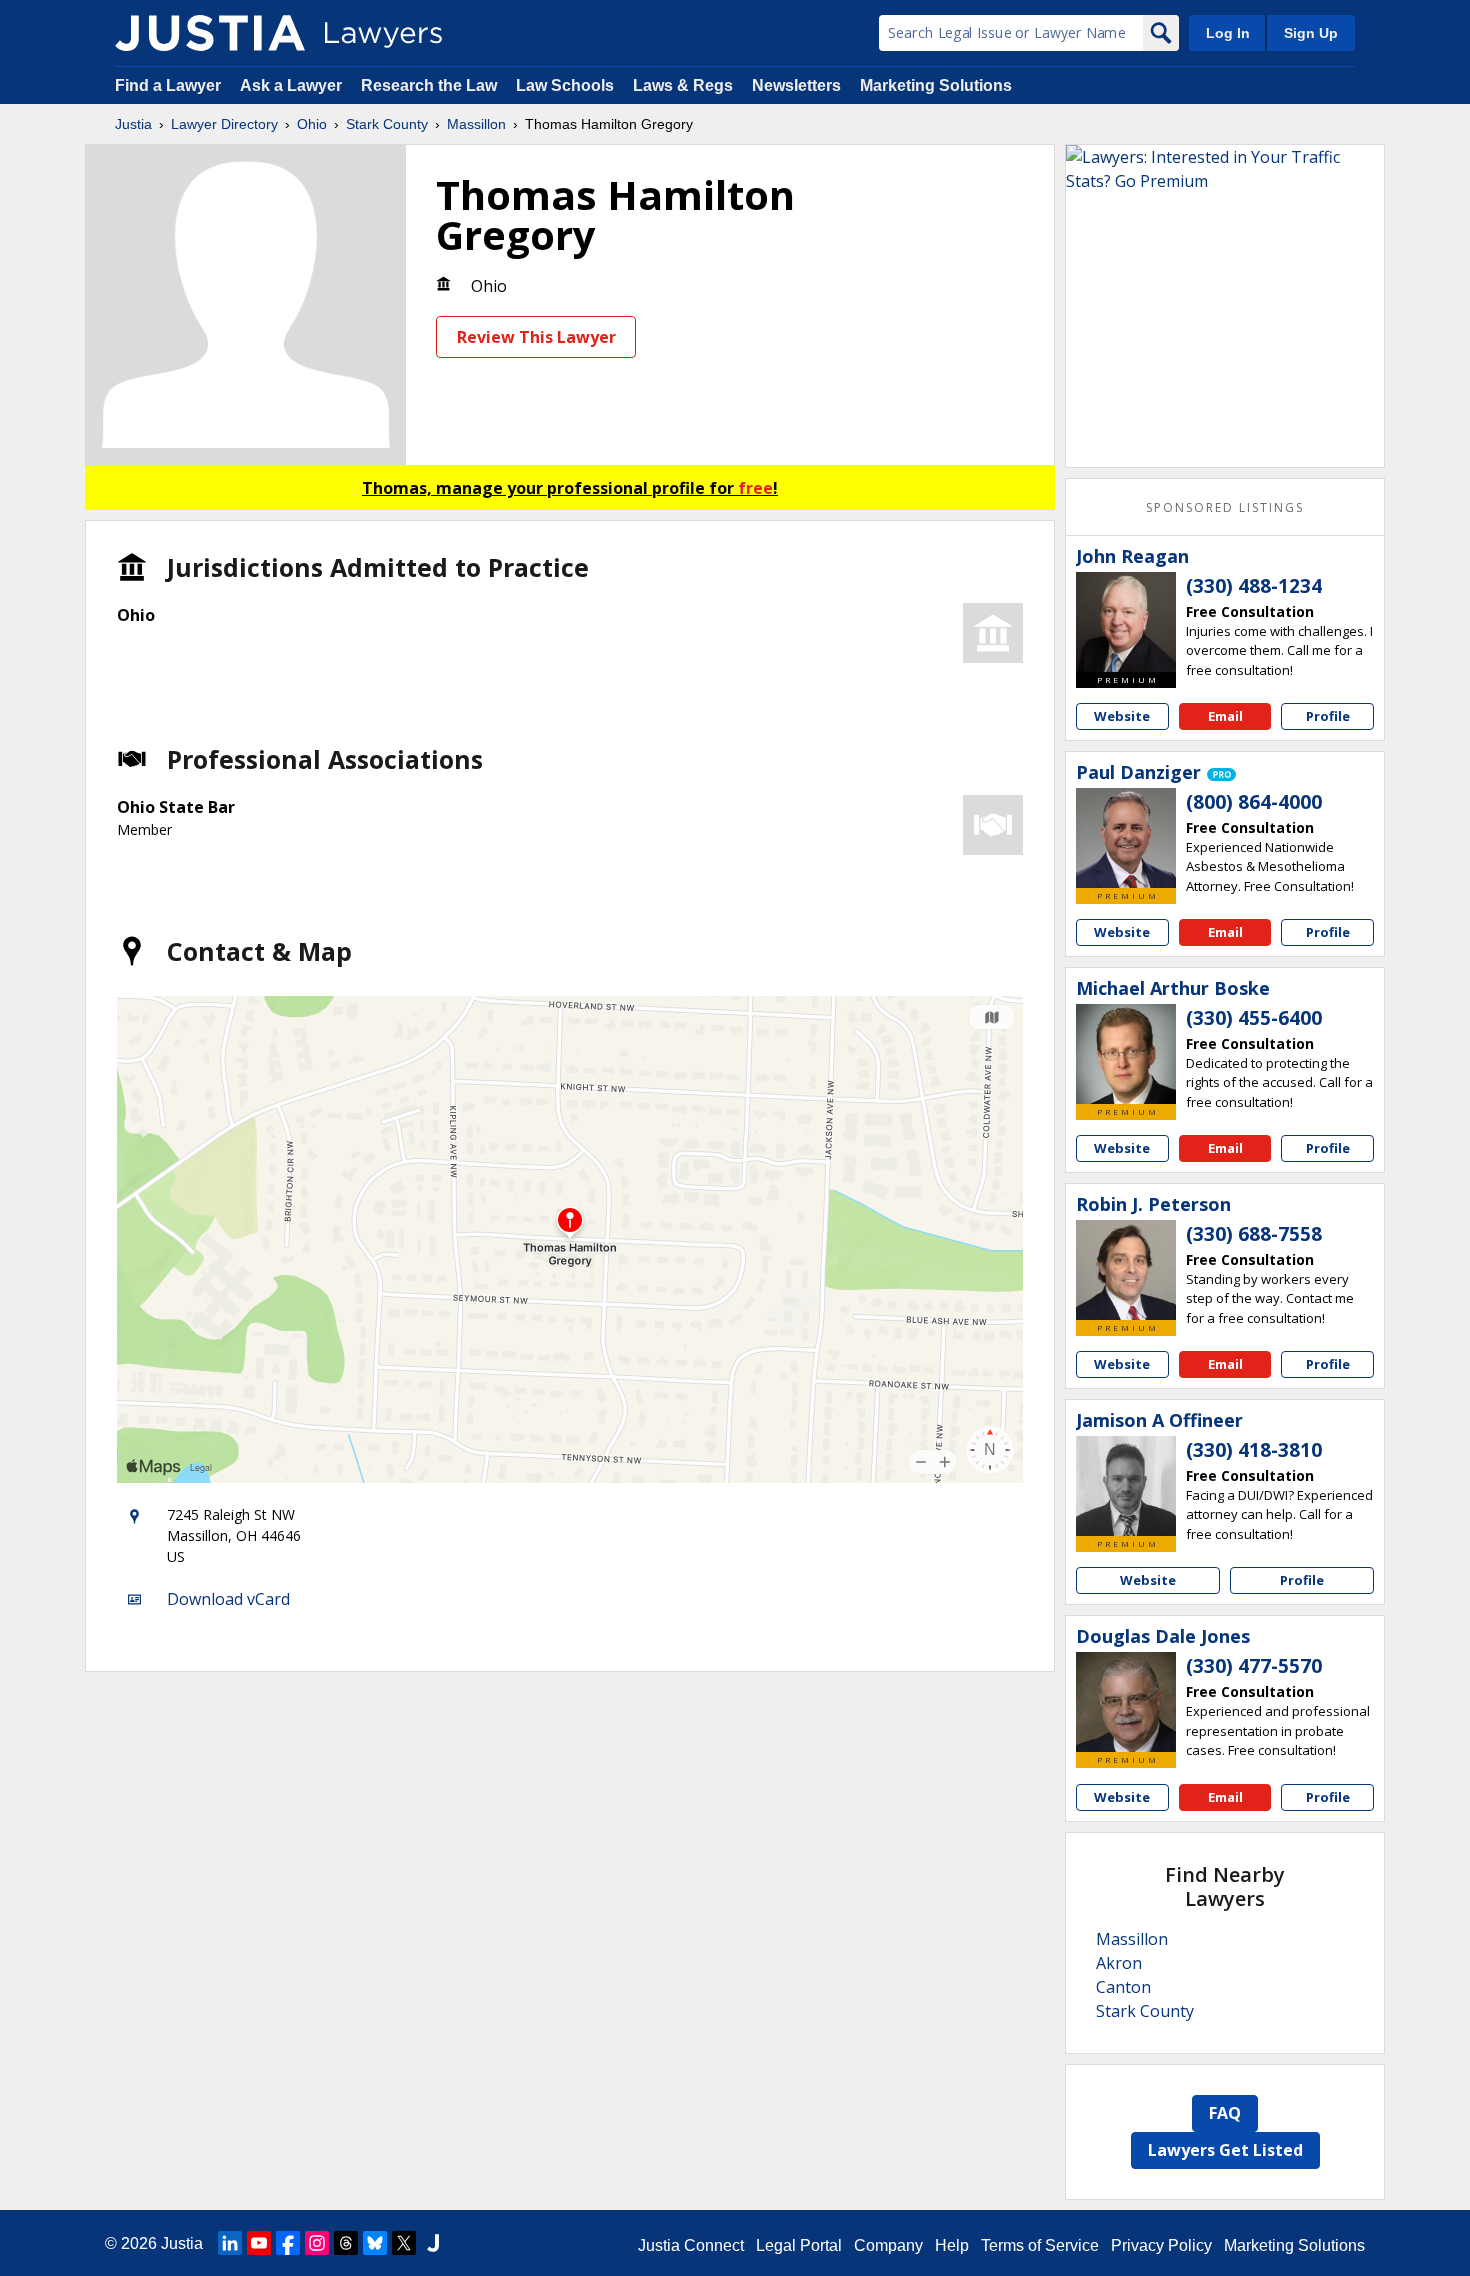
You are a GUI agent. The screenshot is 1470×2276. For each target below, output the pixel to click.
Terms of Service (1040, 2245)
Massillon (476, 124)
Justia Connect (691, 2245)
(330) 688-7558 (1254, 1234)
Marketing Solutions (936, 85)
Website (1122, 716)
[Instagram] (317, 2243)
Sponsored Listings (1225, 507)
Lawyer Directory (224, 124)
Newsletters (796, 85)
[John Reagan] (1126, 622)
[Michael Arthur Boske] (1126, 1054)
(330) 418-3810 (1254, 1450)
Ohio (312, 124)
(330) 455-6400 (1254, 1018)
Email (1225, 716)
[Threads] (346, 2243)
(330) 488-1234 (1254, 586)
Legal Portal (799, 2245)
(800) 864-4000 (1254, 802)
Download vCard (228, 1599)
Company (888, 2245)
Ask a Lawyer (293, 85)
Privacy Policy (1161, 2245)
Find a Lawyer (168, 85)
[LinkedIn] (230, 2243)
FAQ (1225, 2113)
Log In (1228, 33)
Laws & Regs (683, 85)
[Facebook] (288, 2243)
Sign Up (1311, 33)
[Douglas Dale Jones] (1126, 1702)
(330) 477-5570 (1254, 1666)
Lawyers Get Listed (1225, 2150)
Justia (133, 124)
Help (952, 2245)
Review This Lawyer (536, 337)
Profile (1328, 716)
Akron (1119, 1963)
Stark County (387, 124)
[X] (404, 2243)
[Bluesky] (375, 2243)
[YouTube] (259, 2243)
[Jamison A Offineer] (1126, 1486)
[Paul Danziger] (1126, 838)
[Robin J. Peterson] (1126, 1270)
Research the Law (429, 85)
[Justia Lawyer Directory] (210, 33)
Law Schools (565, 85)
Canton (1123, 1987)
